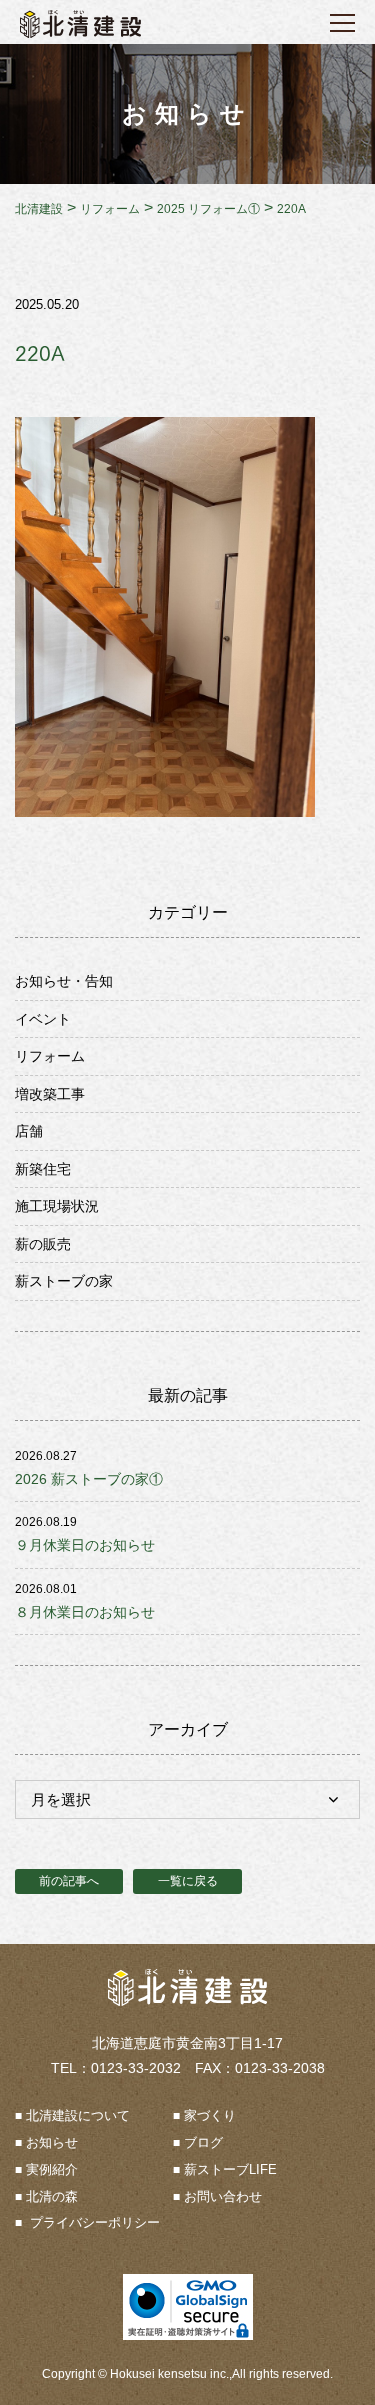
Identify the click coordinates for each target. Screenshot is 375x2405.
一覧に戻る (188, 1881)
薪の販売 (43, 1244)
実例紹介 (52, 2169)
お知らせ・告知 (64, 981)
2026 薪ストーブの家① (89, 1479)
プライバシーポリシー (93, 2222)
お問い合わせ (223, 2196)
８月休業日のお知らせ (85, 1612)
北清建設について (78, 2115)
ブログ (203, 2142)
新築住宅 (43, 1169)
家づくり (210, 2115)
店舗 (29, 1131)
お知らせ (52, 2142)
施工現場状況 (57, 1206)
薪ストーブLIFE (230, 2169)
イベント (43, 1019)
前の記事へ (69, 1881)
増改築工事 (50, 1094)
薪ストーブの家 (64, 1281)
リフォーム (50, 1056)
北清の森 (52, 2196)
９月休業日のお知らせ (85, 1545)
